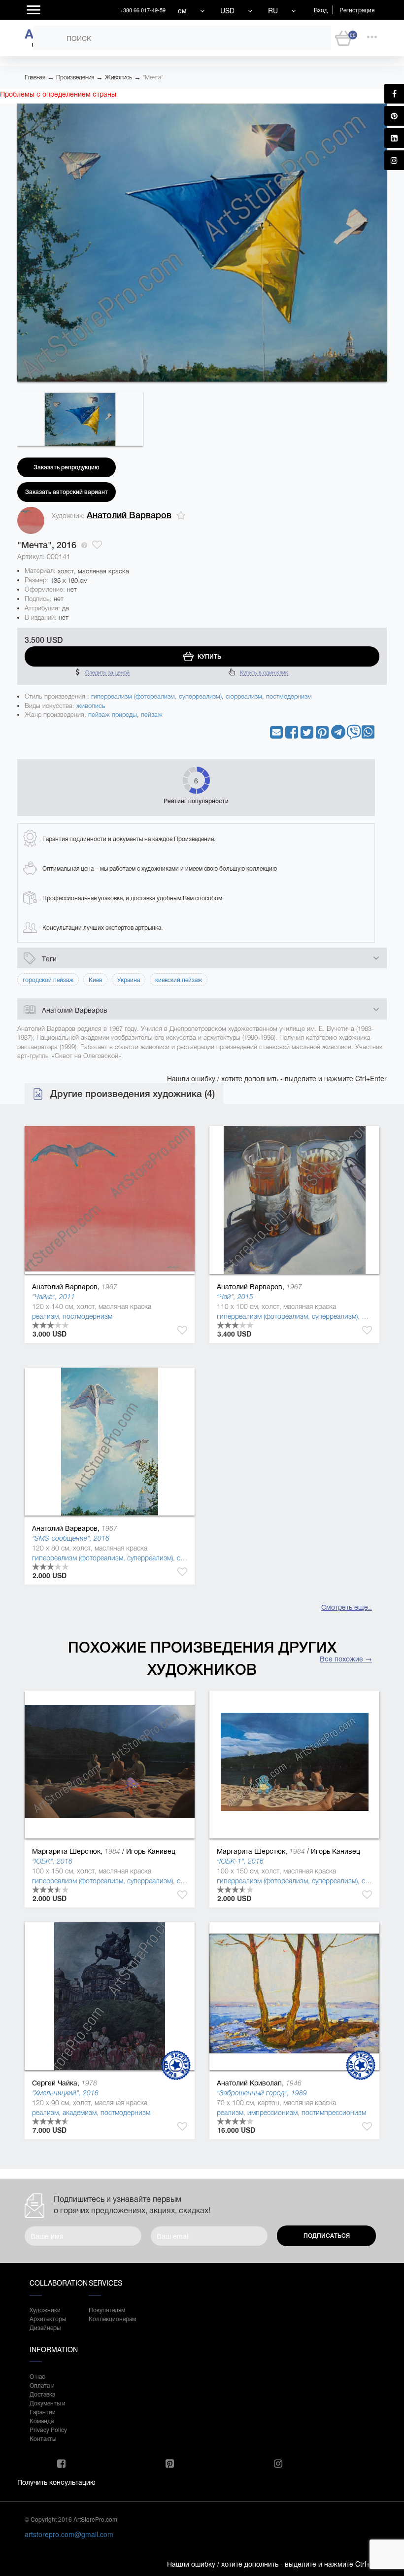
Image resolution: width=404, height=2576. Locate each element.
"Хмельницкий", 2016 (65, 2093)
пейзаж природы (113, 715)
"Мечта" (153, 77)
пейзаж (152, 715)
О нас (37, 2376)
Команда (42, 2420)
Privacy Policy (48, 2429)
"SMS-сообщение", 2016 (71, 1538)
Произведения (75, 77)
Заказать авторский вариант (67, 492)
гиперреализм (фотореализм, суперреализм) (156, 696)
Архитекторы (48, 2318)
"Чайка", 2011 (53, 1297)
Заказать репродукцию (67, 467)
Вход (321, 10)
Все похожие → (346, 1659)
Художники (45, 2310)
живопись (91, 706)
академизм (80, 2113)
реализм (45, 1316)
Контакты (43, 2438)
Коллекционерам (108, 2318)
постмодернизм (289, 696)
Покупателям (107, 2310)
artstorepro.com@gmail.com (69, 2534)
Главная (35, 77)
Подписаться (327, 2236)
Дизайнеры (45, 2327)
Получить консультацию (56, 2482)
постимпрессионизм (334, 2113)
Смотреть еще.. (347, 1607)
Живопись (118, 77)
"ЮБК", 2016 (52, 1861)
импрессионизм (272, 2113)
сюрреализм (244, 696)
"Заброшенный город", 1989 (262, 2093)
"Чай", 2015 (235, 1297)
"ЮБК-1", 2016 (240, 1861)
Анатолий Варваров (129, 515)
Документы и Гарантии (48, 2407)
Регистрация (357, 10)
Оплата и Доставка (42, 2389)
